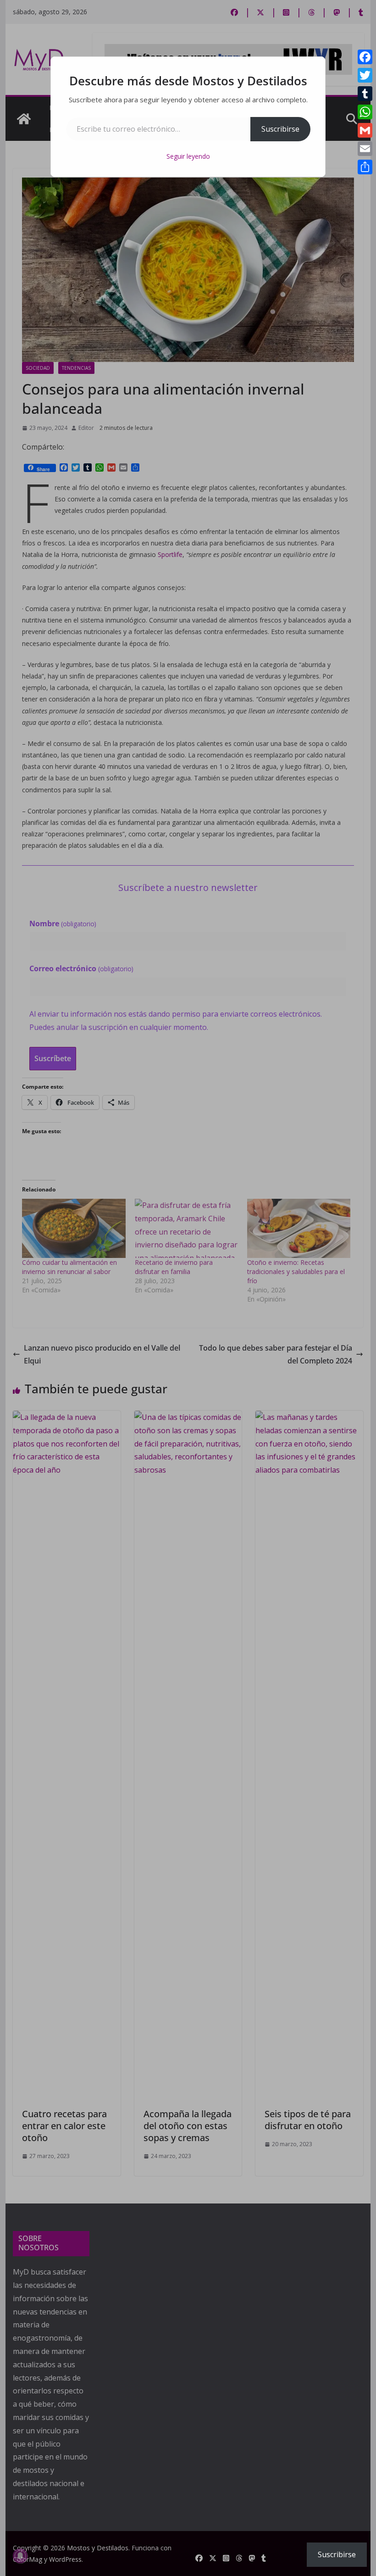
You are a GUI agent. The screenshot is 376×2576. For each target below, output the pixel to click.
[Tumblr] (365, 94)
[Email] (365, 149)
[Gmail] (365, 130)
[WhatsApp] (365, 112)
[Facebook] (365, 57)
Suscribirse (280, 129)
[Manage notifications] (20, 2556)
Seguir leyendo (188, 156)
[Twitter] (365, 75)
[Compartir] (365, 167)
